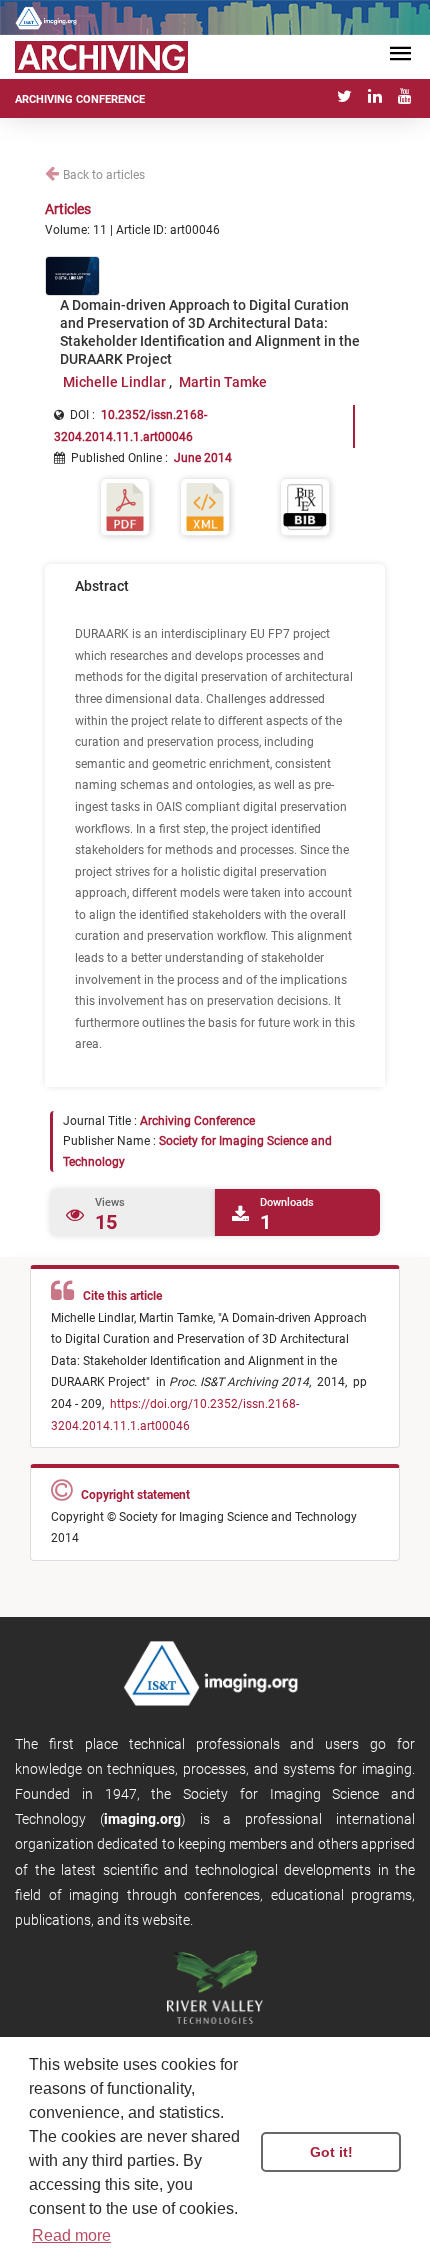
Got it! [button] (331, 2152)
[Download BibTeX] (305, 505)
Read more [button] (71, 2235)
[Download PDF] (125, 505)
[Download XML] (205, 505)
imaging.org (142, 1819)
